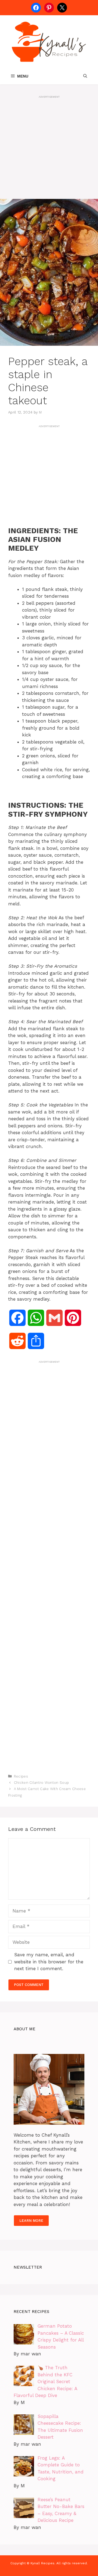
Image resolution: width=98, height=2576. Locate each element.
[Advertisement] (49, 148)
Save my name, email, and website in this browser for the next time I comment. (49, 1962)
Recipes (21, 1776)
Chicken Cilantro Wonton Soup (41, 1783)
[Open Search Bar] (85, 76)
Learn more (31, 2221)
